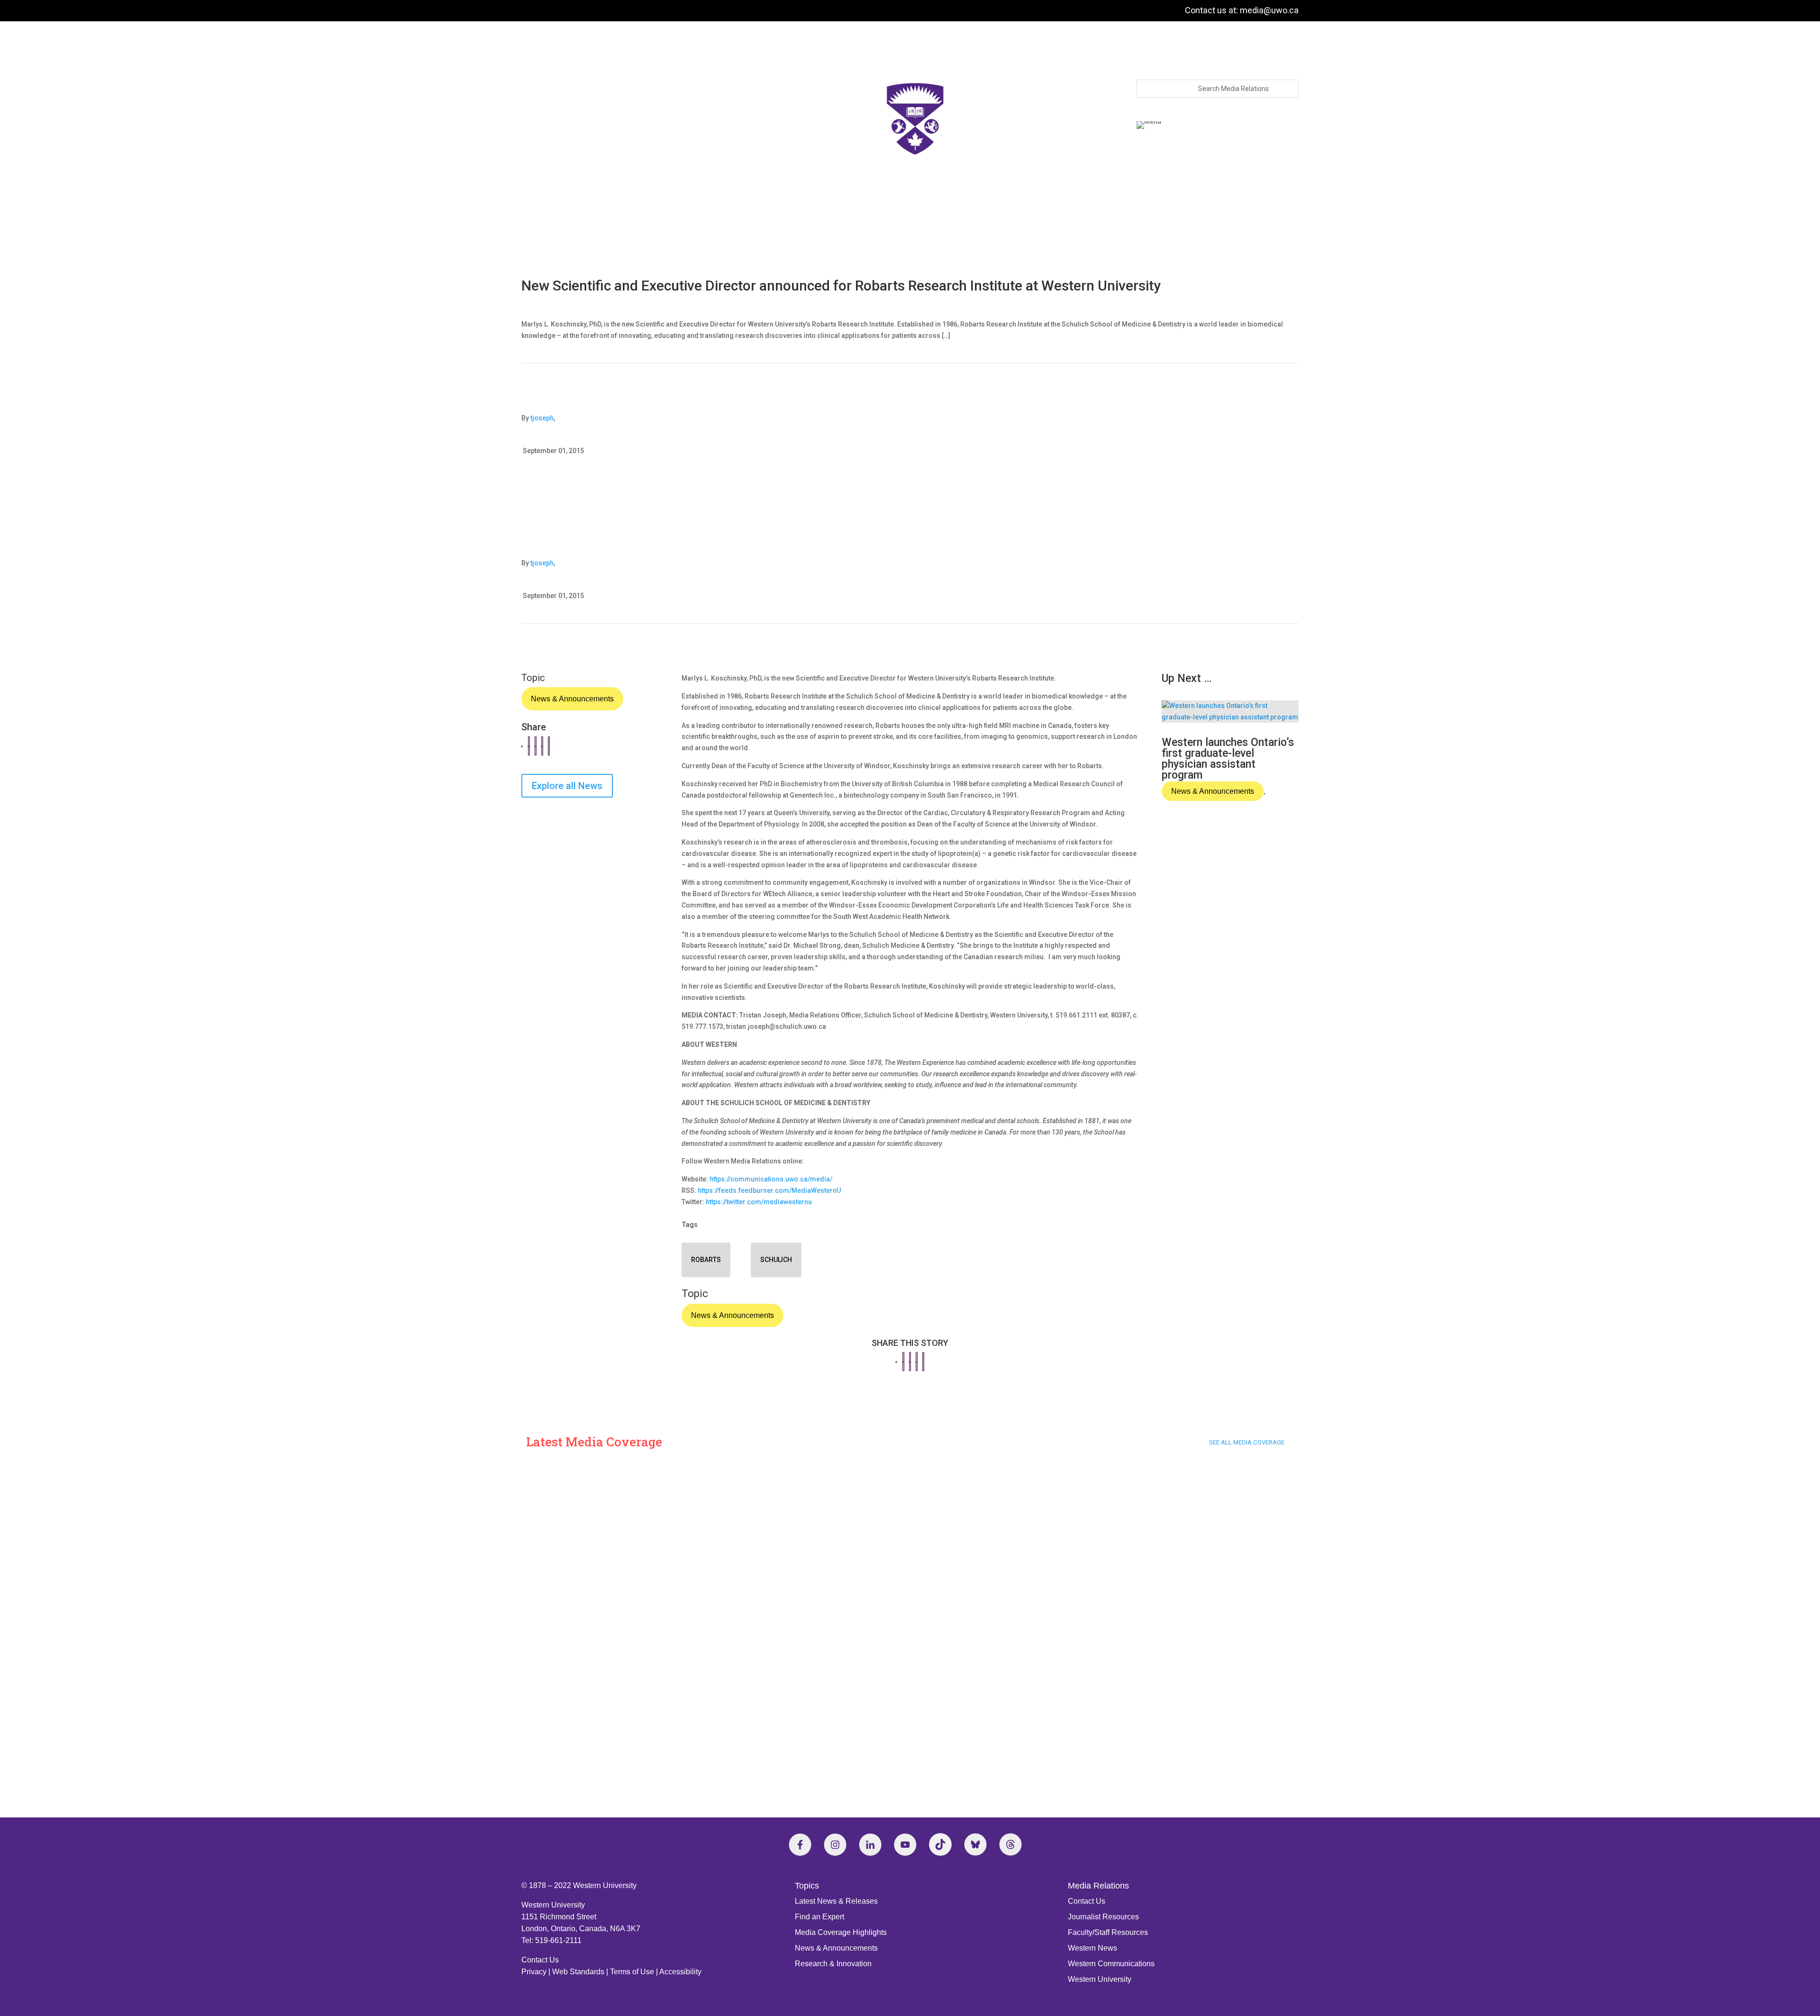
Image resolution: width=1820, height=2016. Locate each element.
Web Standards (578, 1972)
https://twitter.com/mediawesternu (759, 1202)
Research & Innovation (833, 1964)
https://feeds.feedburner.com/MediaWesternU (769, 1190)
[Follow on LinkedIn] (870, 1844)
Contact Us (540, 1960)
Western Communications (1111, 1964)
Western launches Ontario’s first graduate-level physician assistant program (1228, 759)
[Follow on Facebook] (800, 1844)
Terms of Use (632, 1972)
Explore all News (567, 786)
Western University (1100, 1979)
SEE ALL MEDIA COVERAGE (1247, 1442)
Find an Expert (819, 1917)
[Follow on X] (975, 1844)
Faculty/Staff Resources (1108, 1932)
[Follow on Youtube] (905, 1844)
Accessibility (680, 1972)
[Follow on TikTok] (940, 1844)
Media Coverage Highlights (841, 1932)
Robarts (706, 1260)
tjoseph (542, 418)
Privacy (534, 1972)
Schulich (776, 1260)
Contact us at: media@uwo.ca (1242, 10)
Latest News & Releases (836, 1901)
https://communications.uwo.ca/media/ (771, 1179)
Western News (1092, 1948)
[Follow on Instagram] (835, 1844)
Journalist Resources (1103, 1917)
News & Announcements (572, 699)
